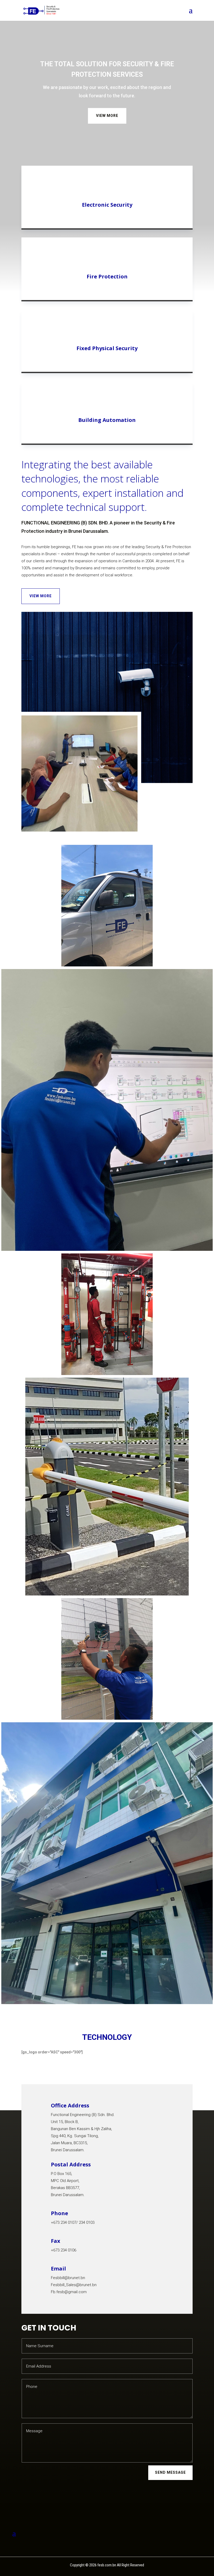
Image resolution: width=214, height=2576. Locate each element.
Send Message (170, 2472)
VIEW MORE (107, 116)
